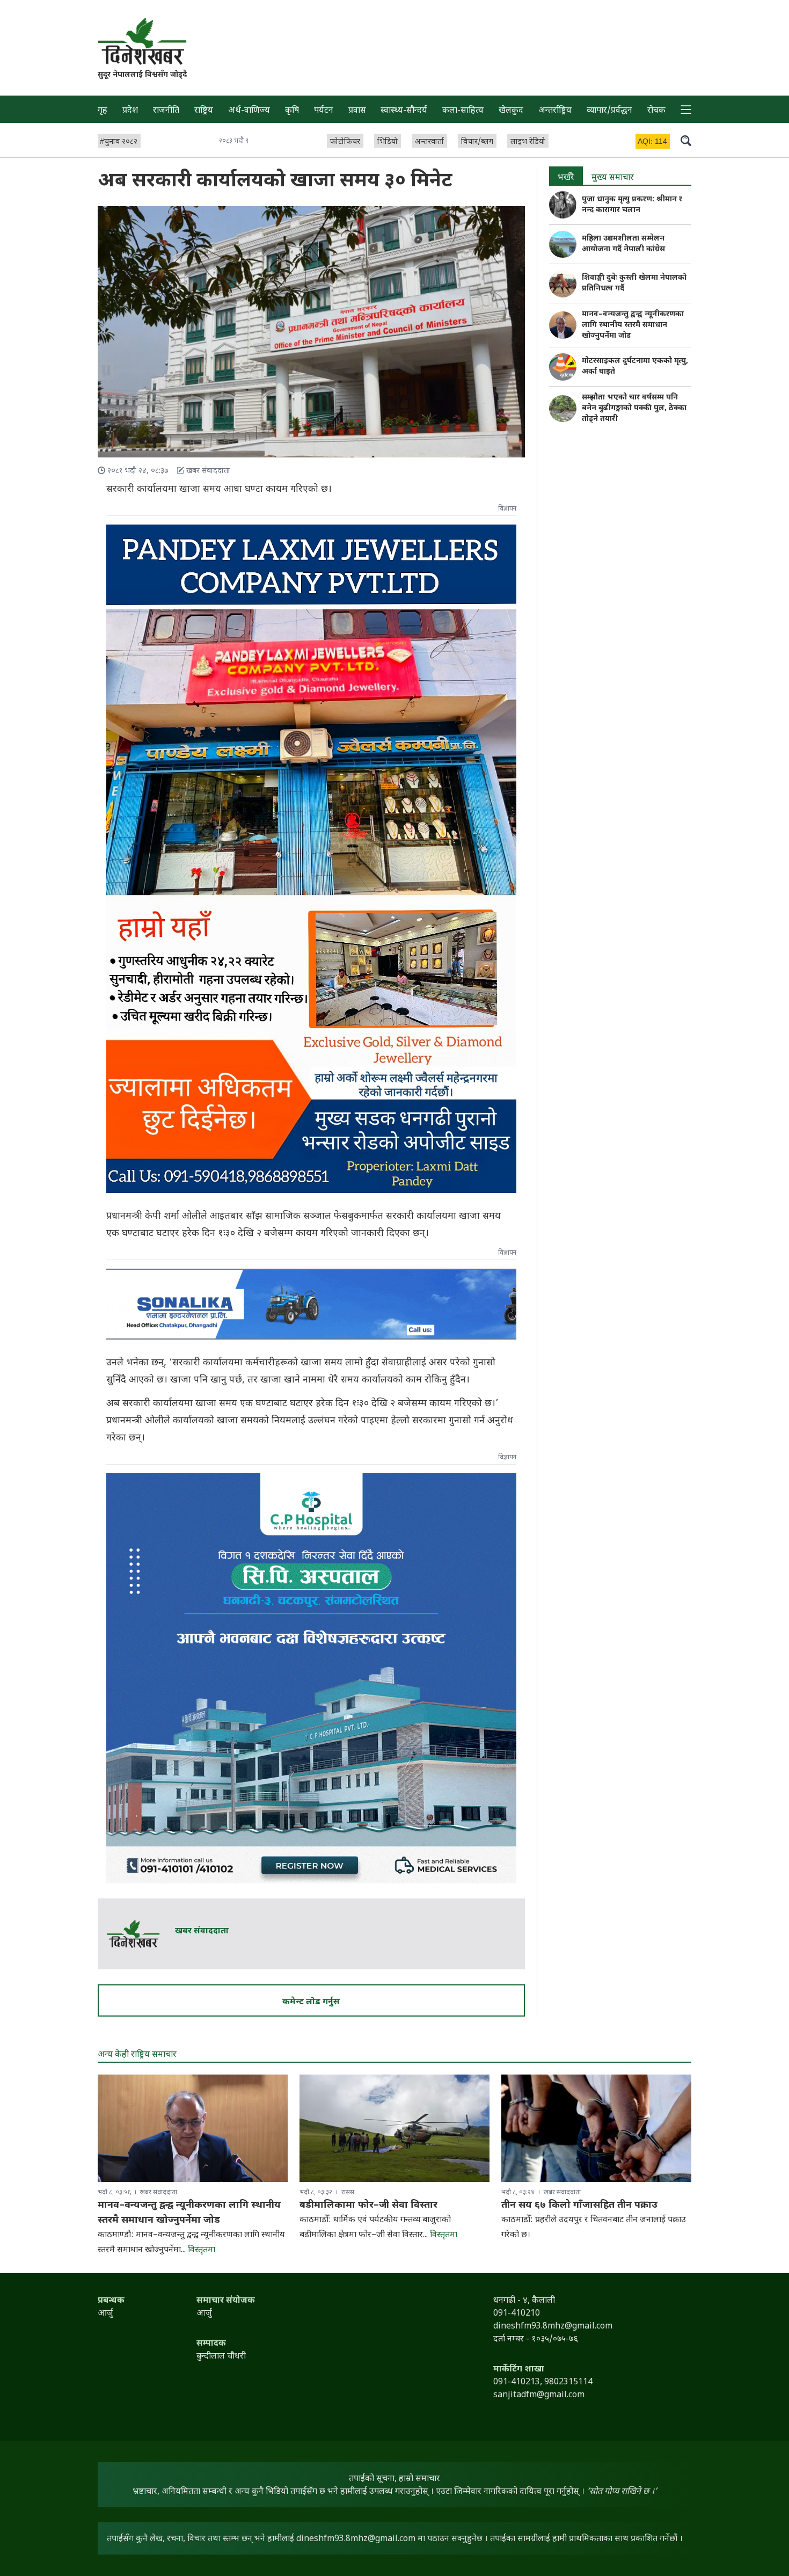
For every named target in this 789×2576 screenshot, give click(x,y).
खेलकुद (511, 111)
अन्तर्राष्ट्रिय (555, 111)
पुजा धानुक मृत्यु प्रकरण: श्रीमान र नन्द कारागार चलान (632, 205)
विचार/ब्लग (477, 142)
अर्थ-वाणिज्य (249, 111)
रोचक (656, 111)
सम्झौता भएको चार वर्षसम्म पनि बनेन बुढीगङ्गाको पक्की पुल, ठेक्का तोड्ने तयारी (634, 408)
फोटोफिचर (345, 142)
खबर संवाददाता (202, 1931)
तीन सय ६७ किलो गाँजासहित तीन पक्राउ (579, 2205)
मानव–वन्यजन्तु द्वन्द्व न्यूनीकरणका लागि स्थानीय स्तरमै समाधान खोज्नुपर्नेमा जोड (633, 325)
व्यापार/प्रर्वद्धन (609, 111)
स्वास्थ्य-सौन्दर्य (404, 111)
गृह (103, 111)
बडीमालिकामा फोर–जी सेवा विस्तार (368, 2205)
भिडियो (388, 142)
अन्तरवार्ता (429, 142)
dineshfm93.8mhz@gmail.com (356, 2539)
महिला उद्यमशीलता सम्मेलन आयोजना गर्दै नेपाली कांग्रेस (623, 244)
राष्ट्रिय (204, 111)
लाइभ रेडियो (528, 142)
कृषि (292, 111)
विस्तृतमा (202, 2250)
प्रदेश (130, 111)
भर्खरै (566, 178)
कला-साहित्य (463, 111)
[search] (686, 140)
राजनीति (166, 111)
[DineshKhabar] (142, 41)
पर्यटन (324, 111)
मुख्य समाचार (613, 178)
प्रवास (357, 111)
